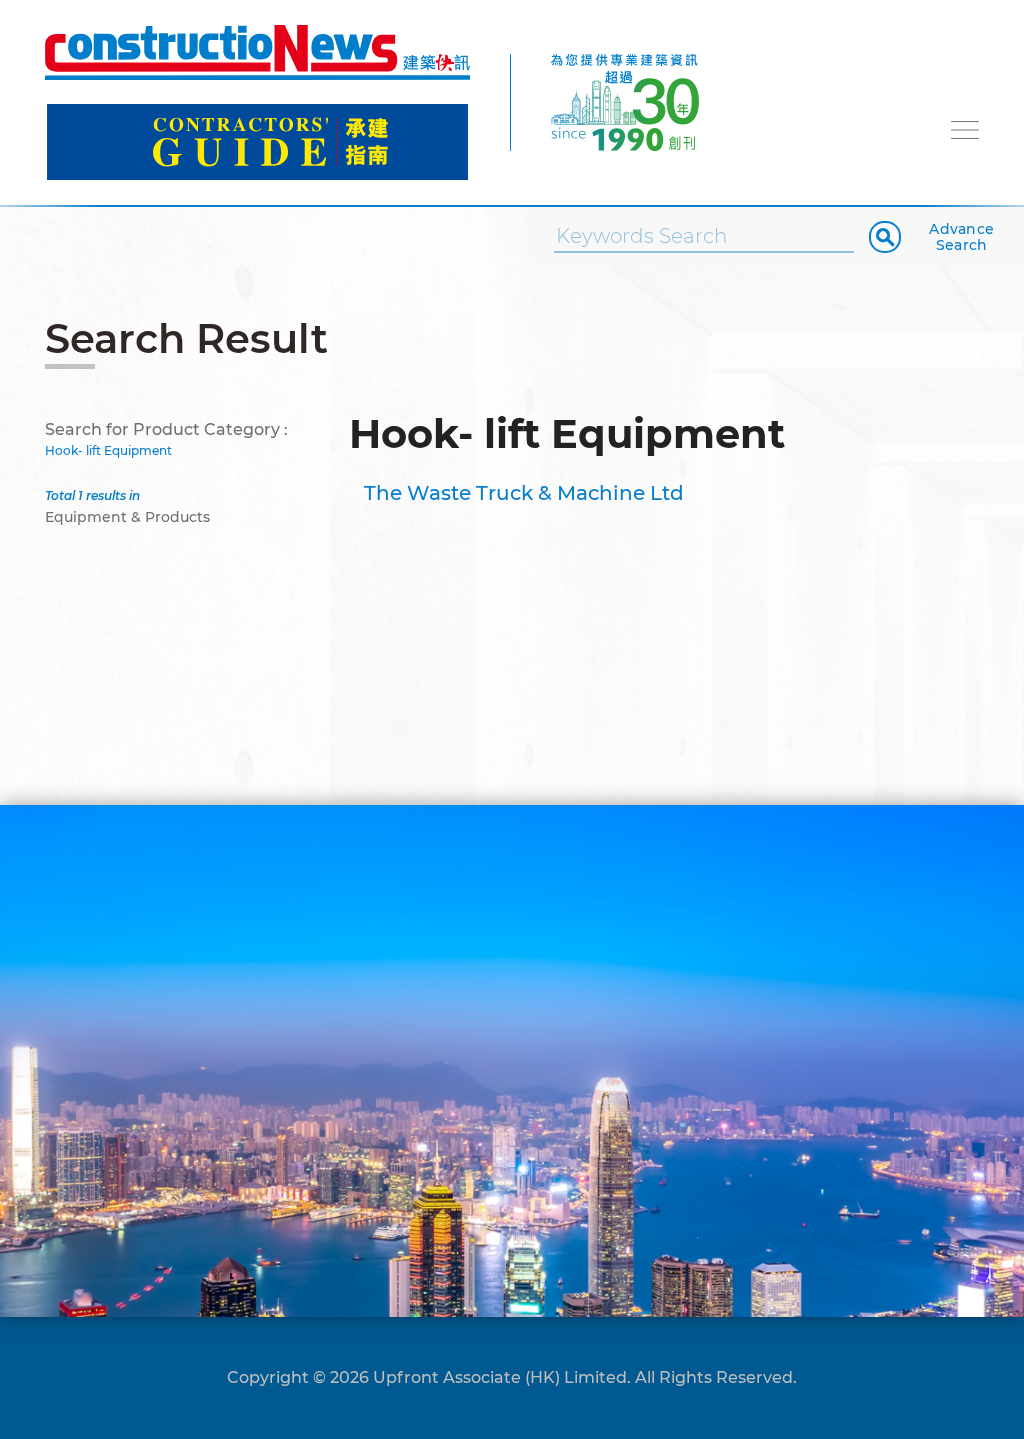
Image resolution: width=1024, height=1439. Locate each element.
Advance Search (961, 237)
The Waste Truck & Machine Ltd (524, 493)
